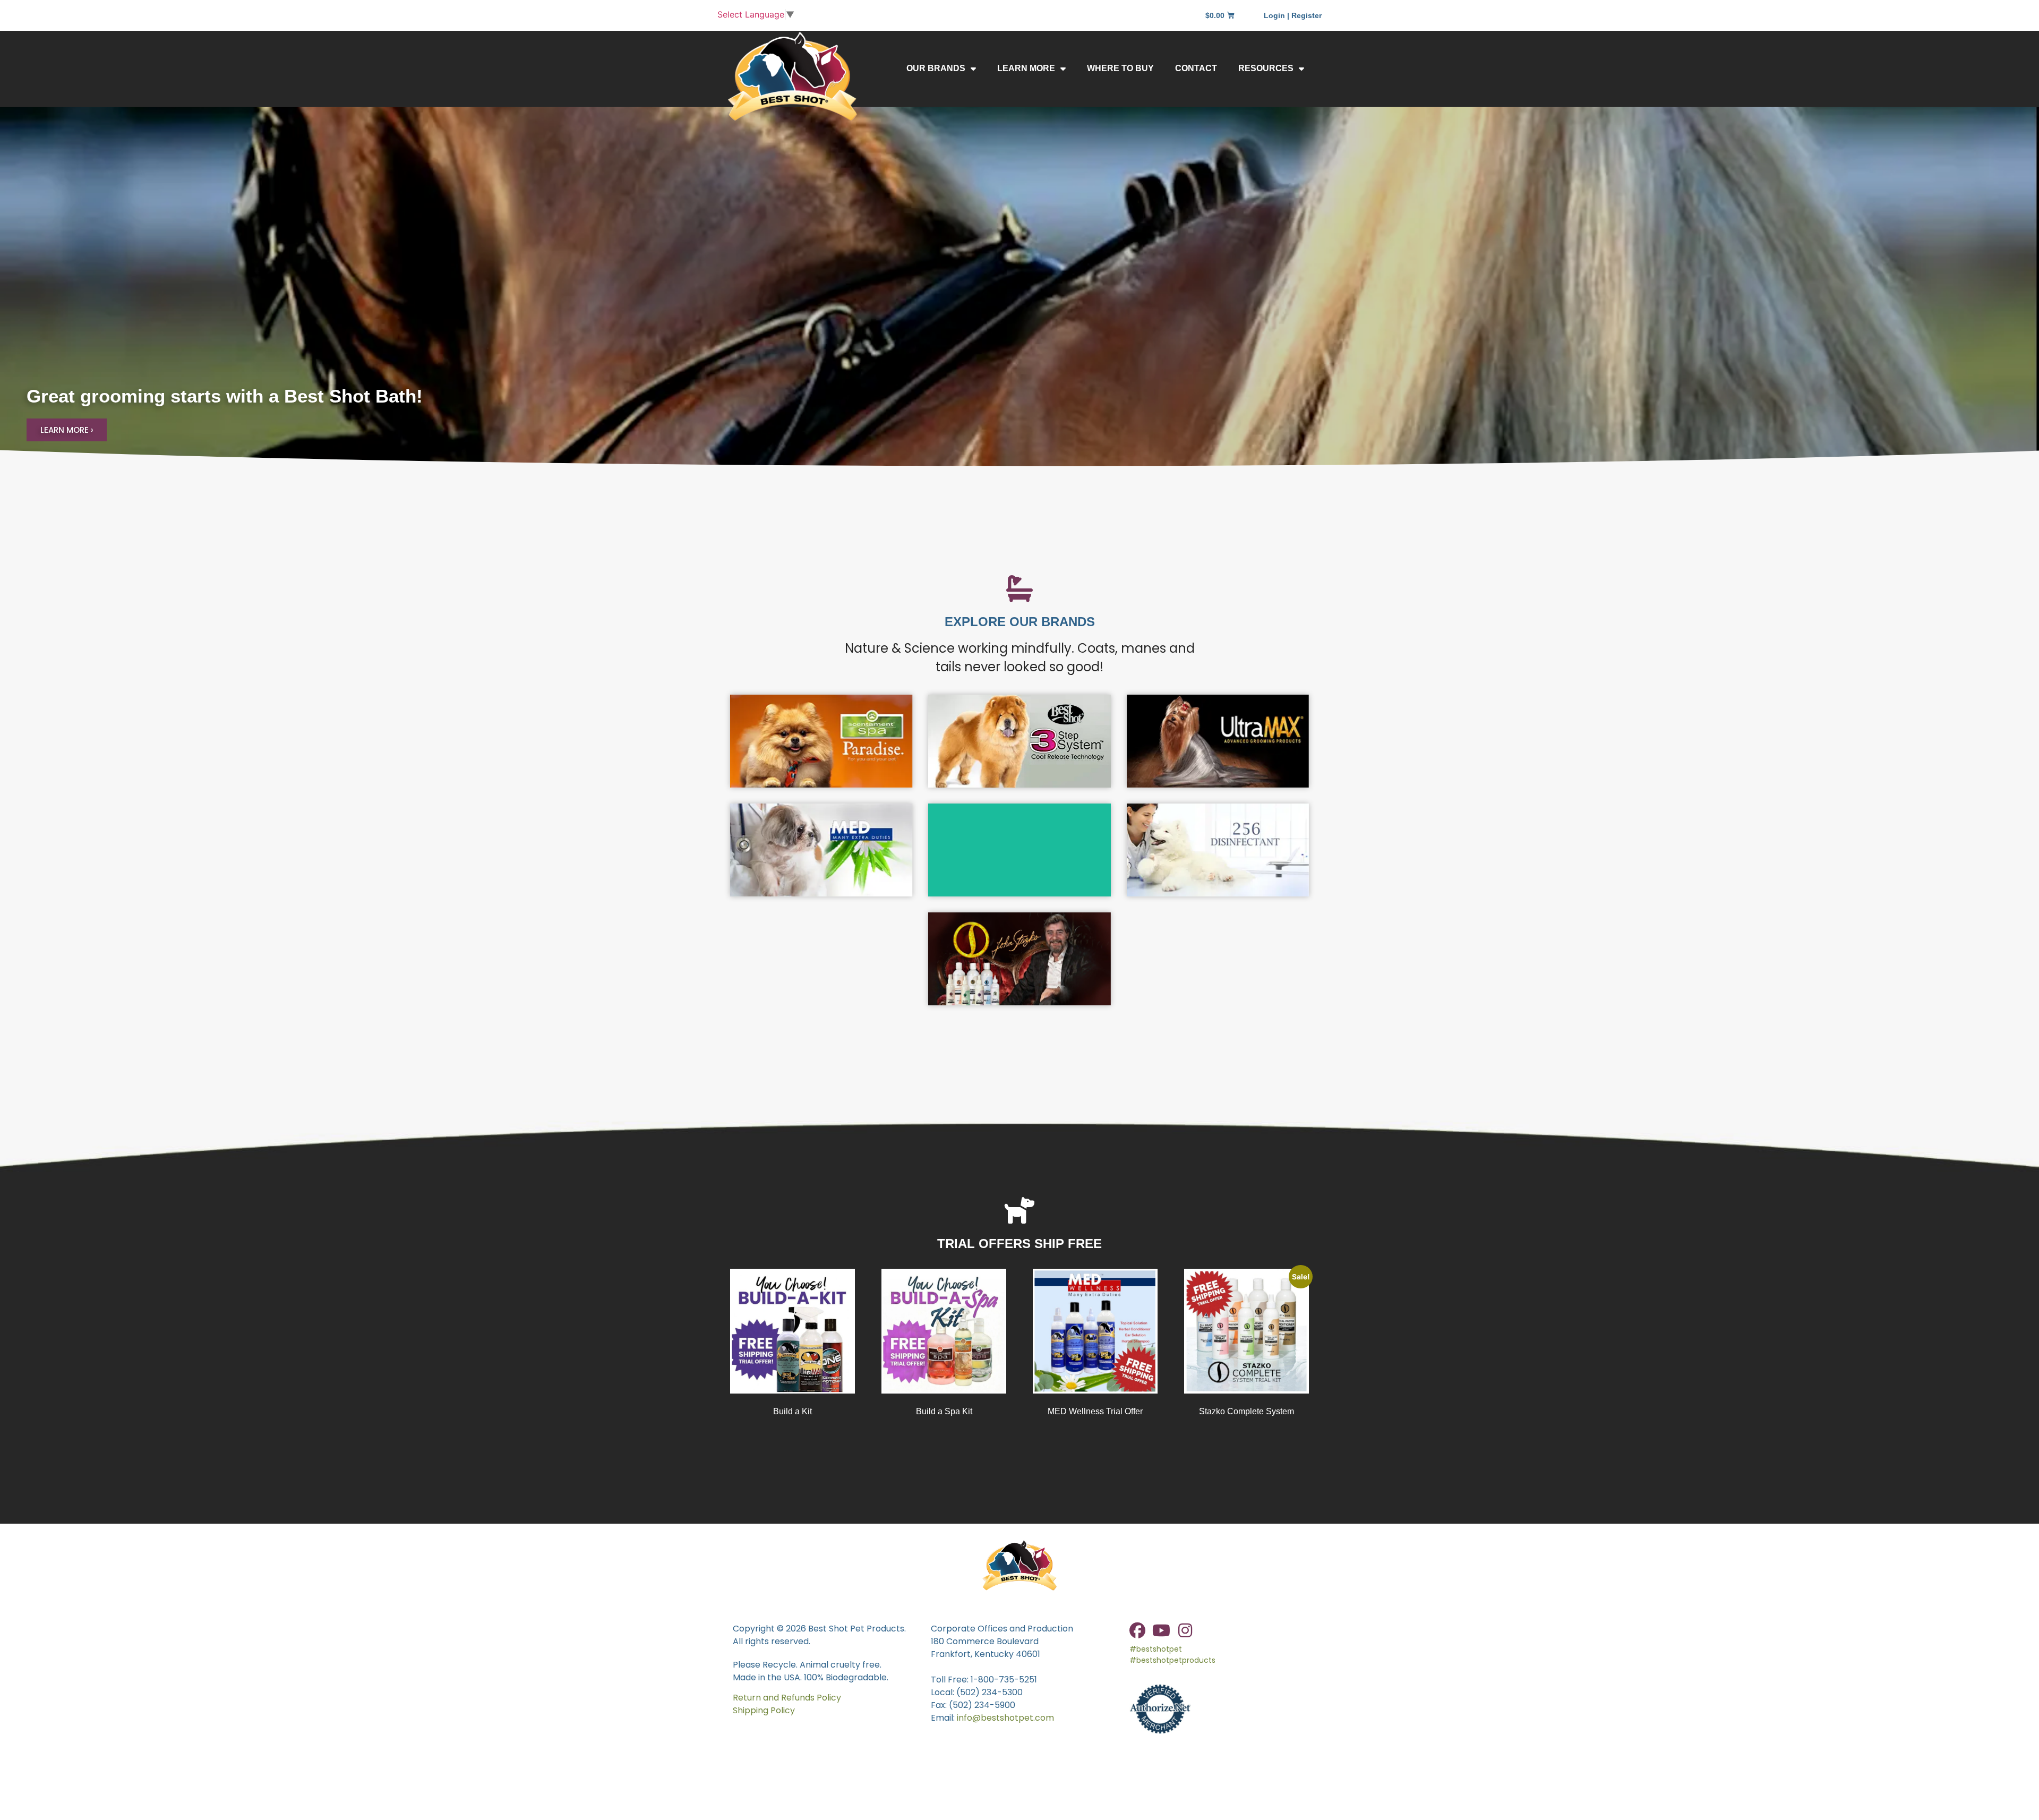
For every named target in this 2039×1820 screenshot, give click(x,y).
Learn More (1026, 68)
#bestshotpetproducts (1172, 1660)
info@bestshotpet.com (1005, 1718)
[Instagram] (1185, 1630)
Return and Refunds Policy (787, 1698)
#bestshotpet (1156, 1649)
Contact (1196, 68)
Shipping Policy (764, 1710)
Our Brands (936, 68)
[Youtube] (1161, 1630)
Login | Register (1293, 15)
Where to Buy (1120, 68)
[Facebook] (1137, 1630)
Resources (1266, 68)
